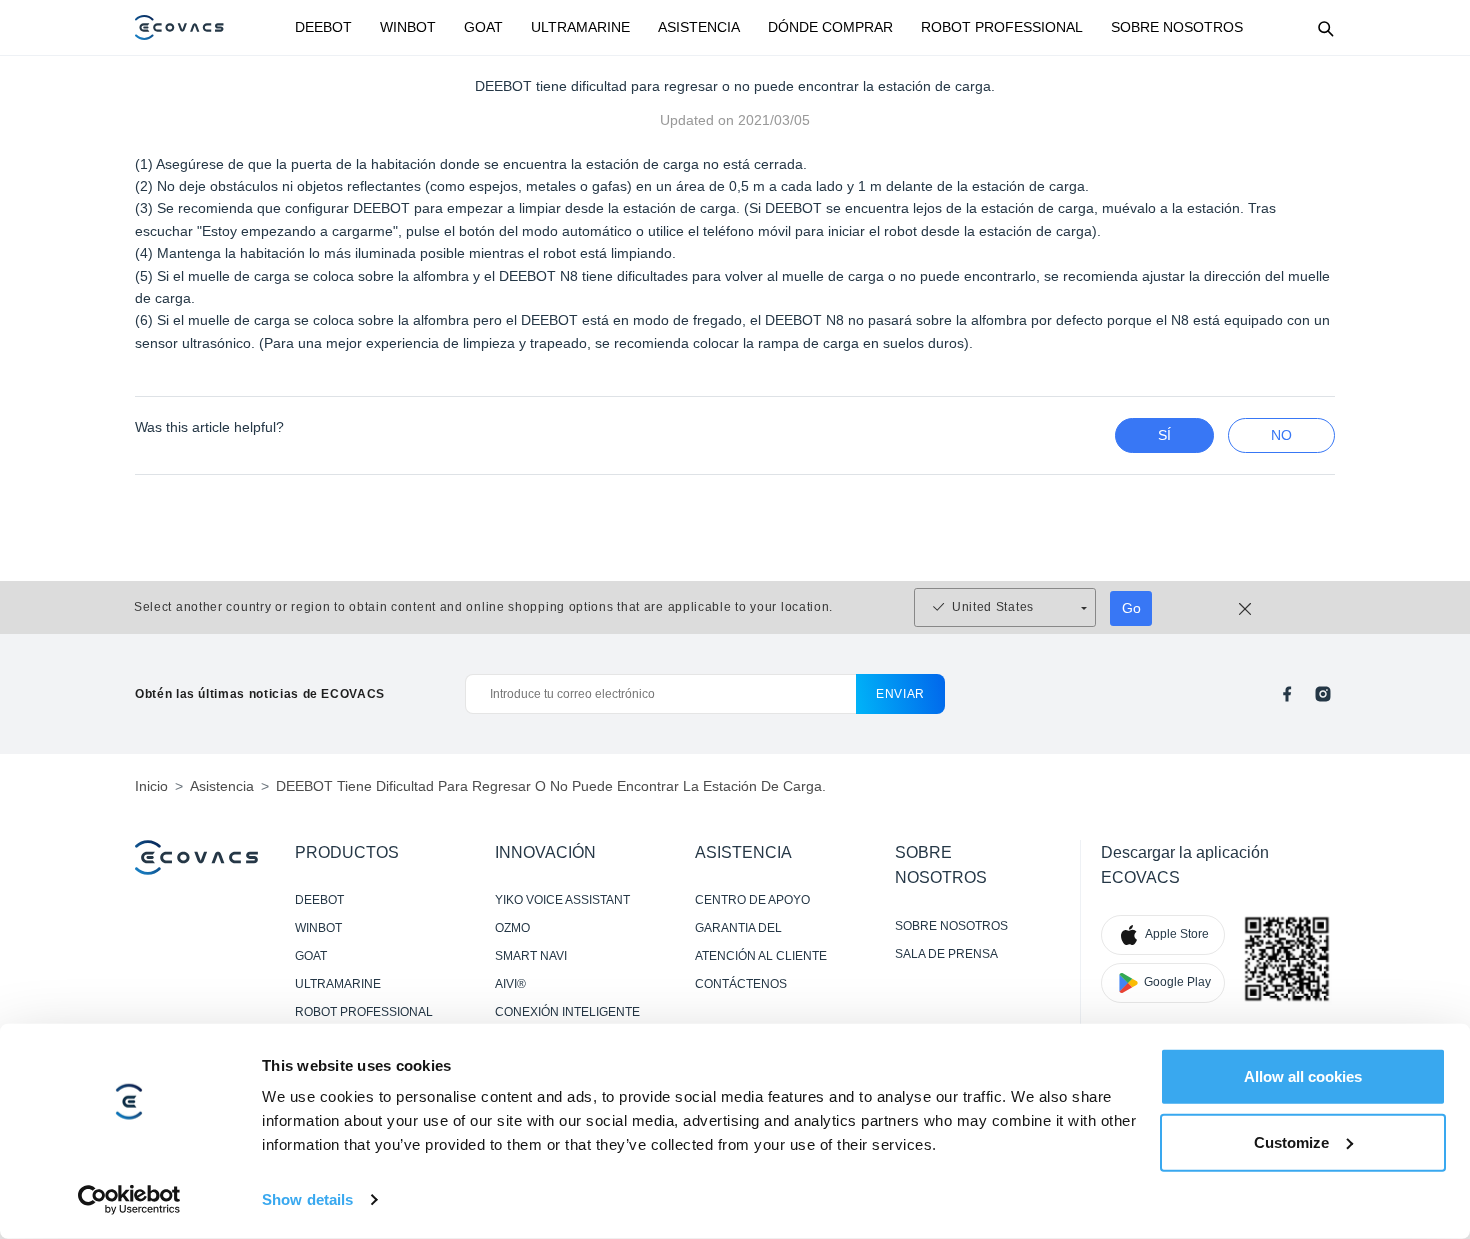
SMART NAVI (531, 956)
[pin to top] (1429, 962)
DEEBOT (323, 27)
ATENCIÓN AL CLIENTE (761, 956)
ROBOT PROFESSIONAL (1002, 27)
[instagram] (1323, 694)
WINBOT (408, 27)
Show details (307, 1199)
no (1281, 435)
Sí (1164, 435)
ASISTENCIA (699, 27)
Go (1131, 608)
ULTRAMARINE (580, 27)
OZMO (512, 928)
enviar (900, 694)
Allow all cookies (1303, 1076)
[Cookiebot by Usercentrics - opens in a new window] (129, 1200)
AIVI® (510, 984)
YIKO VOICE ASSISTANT (562, 900)
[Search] (1325, 28)
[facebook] (1287, 694)
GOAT (483, 27)
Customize (1291, 1141)
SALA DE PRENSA (946, 954)
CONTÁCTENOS (741, 984)
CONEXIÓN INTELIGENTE (567, 1012)
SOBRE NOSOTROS (1177, 27)
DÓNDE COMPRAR (830, 27)
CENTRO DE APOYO (752, 900)
